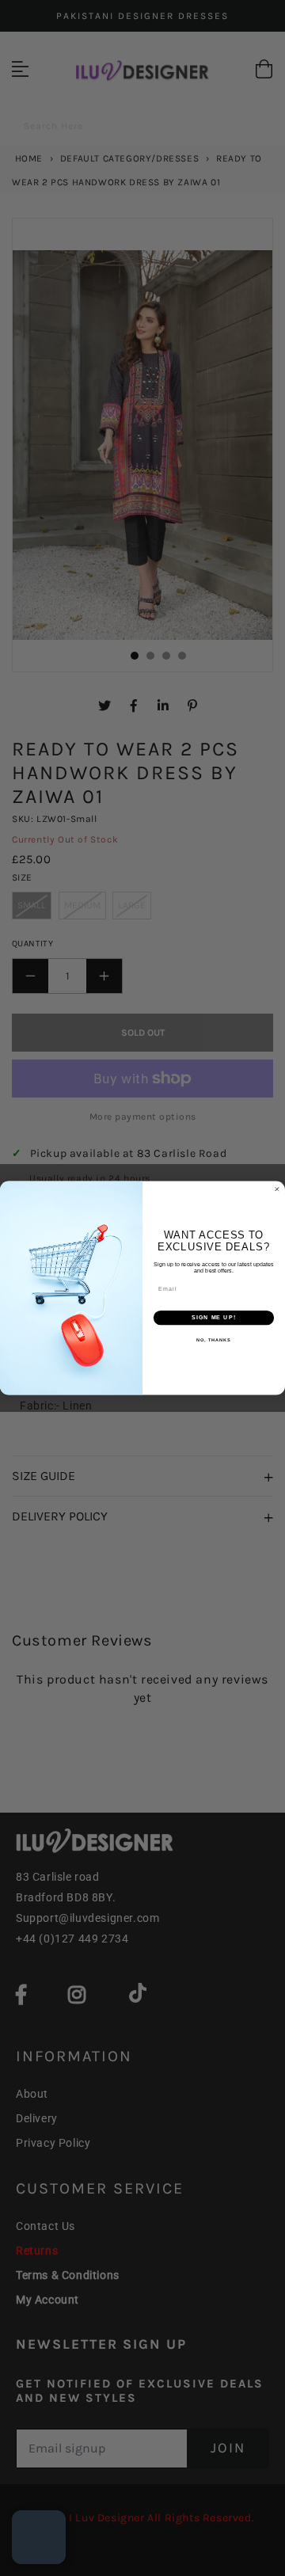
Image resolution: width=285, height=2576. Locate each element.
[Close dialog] (277, 1189)
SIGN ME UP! (214, 1318)
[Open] (39, 2537)
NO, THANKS (214, 1340)
